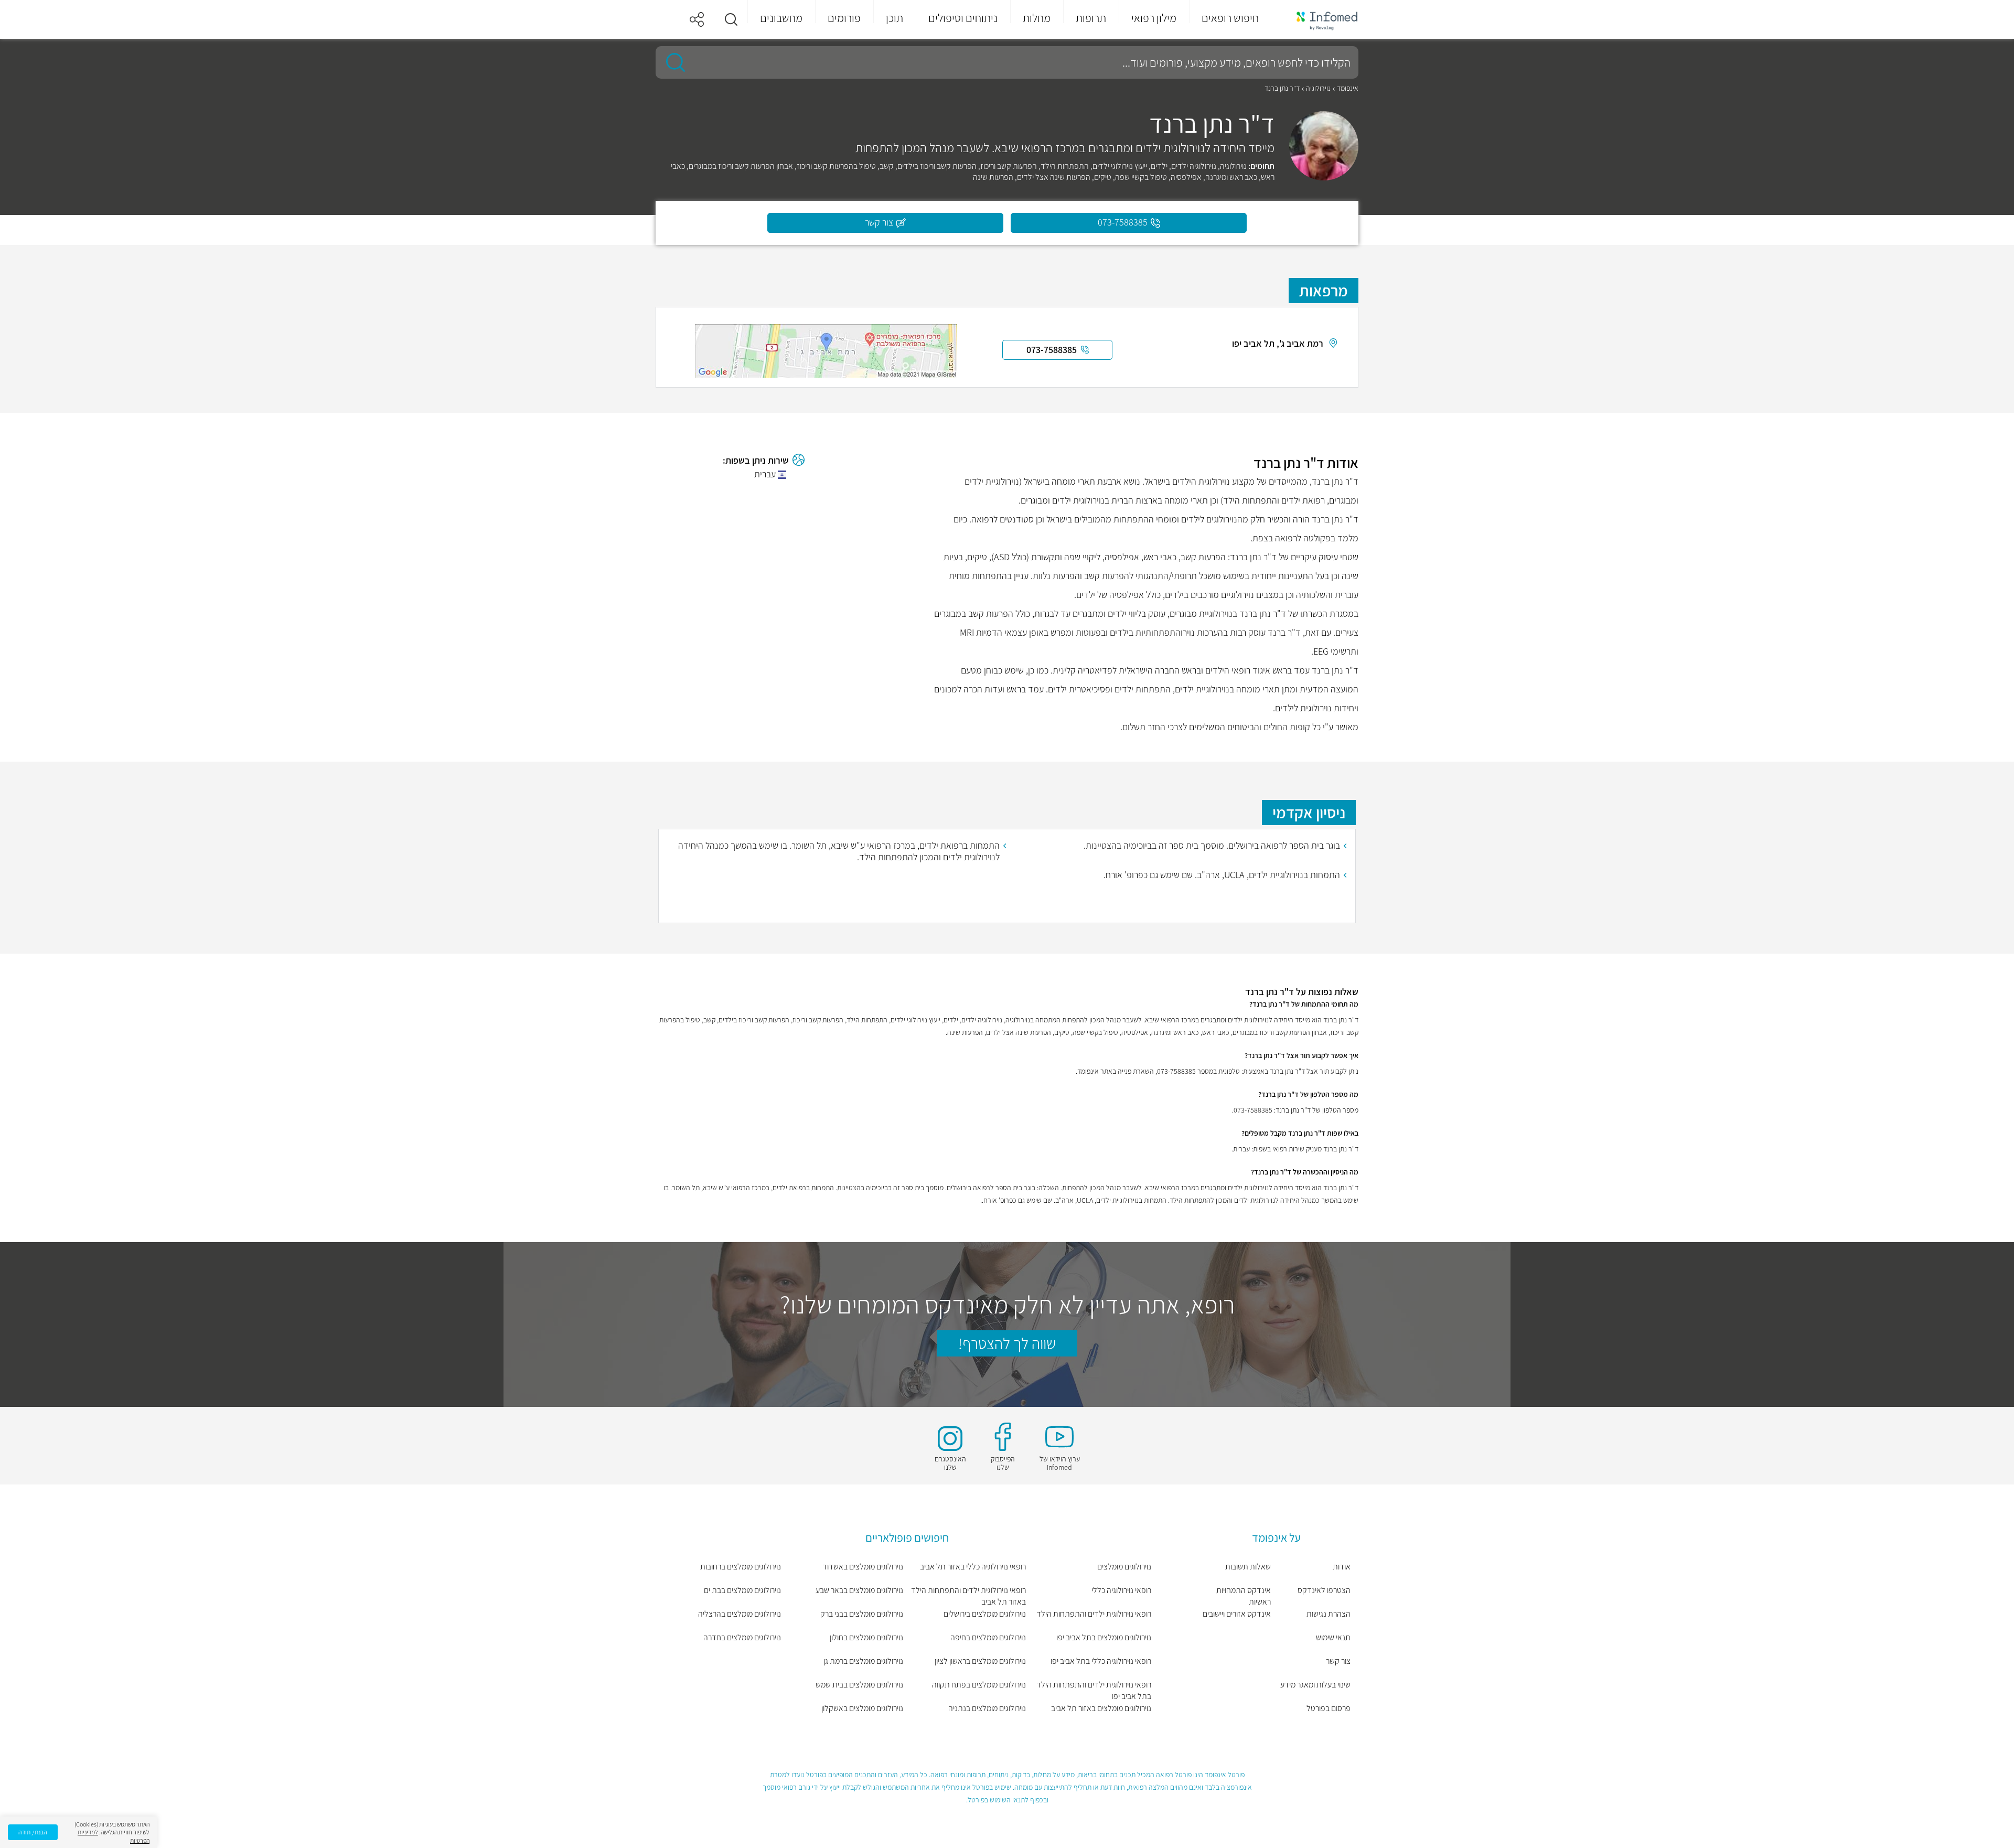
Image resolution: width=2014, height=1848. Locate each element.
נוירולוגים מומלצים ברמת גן (863, 1661)
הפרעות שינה (993, 177)
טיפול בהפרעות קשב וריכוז (836, 166)
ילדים (1159, 166)
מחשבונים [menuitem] (781, 18)
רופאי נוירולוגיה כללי (1121, 1590)
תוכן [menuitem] (894, 18)
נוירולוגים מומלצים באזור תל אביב (1101, 1708)
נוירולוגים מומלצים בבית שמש (859, 1685)
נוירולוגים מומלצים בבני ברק (862, 1614)
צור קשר (1338, 1661)
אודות (1342, 1567)
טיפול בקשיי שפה (1141, 177)
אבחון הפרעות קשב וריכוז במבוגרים (741, 166)
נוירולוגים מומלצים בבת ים (742, 1590)
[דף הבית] (1320, 20)
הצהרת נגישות (1329, 1614)
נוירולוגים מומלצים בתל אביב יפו (1104, 1637)
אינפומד (1348, 88)
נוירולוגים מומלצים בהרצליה (740, 1614)
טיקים (1103, 177)
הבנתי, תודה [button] (33, 1832)
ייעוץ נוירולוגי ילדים (1120, 166)
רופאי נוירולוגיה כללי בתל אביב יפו (1101, 1661)
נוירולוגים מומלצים (1124, 1567)
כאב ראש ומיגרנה (1231, 177)
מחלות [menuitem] (1037, 18)
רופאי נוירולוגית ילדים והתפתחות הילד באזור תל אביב (968, 1596)
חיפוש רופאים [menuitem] (1230, 18)
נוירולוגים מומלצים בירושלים (985, 1614)
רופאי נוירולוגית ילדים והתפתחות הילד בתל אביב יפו (1094, 1690)
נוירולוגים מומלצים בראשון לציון (980, 1661)
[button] (731, 19)
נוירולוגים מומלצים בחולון (866, 1637)
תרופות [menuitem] (1091, 18)
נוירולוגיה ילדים (1194, 166)
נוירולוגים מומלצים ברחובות (741, 1567)
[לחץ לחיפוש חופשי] (672, 62)
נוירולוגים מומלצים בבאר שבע (859, 1590)
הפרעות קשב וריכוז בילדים (937, 166)
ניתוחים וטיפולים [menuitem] (963, 18)
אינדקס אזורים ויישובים (1237, 1614)
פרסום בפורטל (1329, 1708)
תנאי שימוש (1333, 1637)
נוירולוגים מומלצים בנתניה (987, 1708)
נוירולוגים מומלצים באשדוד (863, 1567)
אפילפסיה (1186, 177)
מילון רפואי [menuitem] (1154, 18)
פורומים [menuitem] (844, 18)
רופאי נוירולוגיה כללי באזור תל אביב (973, 1567)
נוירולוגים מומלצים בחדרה (742, 1637)
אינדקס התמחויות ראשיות (1244, 1596)
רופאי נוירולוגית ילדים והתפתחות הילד (1094, 1614)
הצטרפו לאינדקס (1324, 1590)
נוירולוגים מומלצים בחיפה (988, 1637)
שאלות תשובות (1248, 1567)
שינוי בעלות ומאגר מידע (1315, 1685)
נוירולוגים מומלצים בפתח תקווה (979, 1685)
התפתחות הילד (1065, 166)
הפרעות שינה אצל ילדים (1054, 177)
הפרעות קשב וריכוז (1009, 166)
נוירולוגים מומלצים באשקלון (862, 1708)
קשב (887, 166)
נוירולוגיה (1318, 88)
